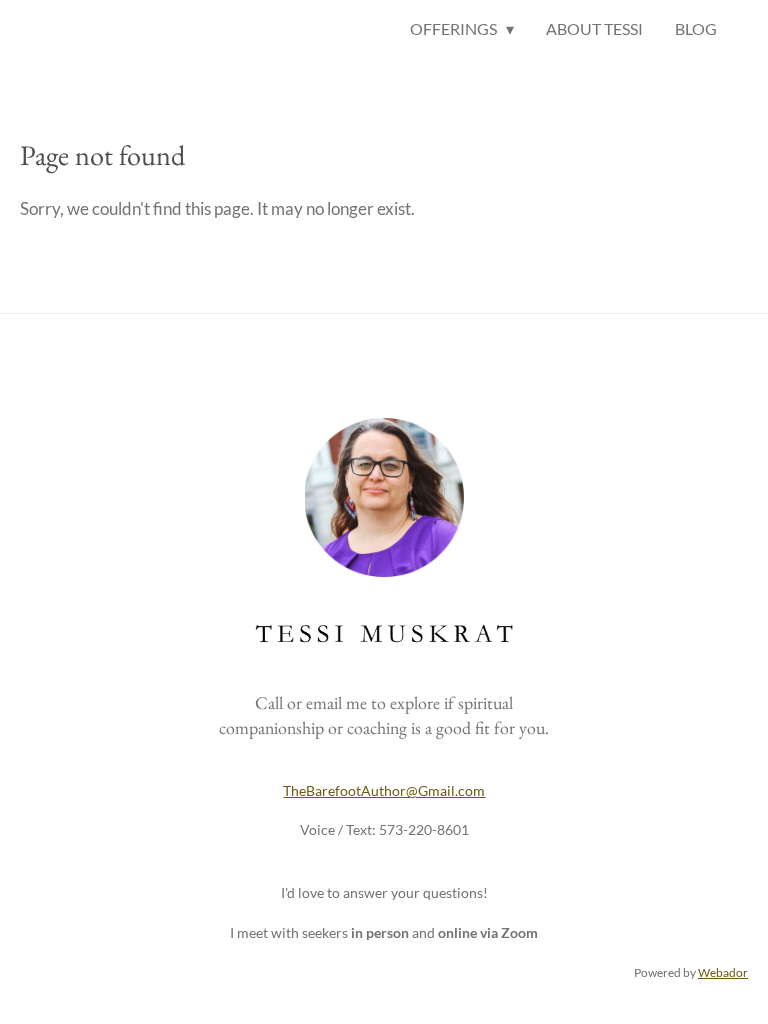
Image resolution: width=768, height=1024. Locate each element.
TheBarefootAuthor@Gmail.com (384, 790)
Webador (723, 972)
